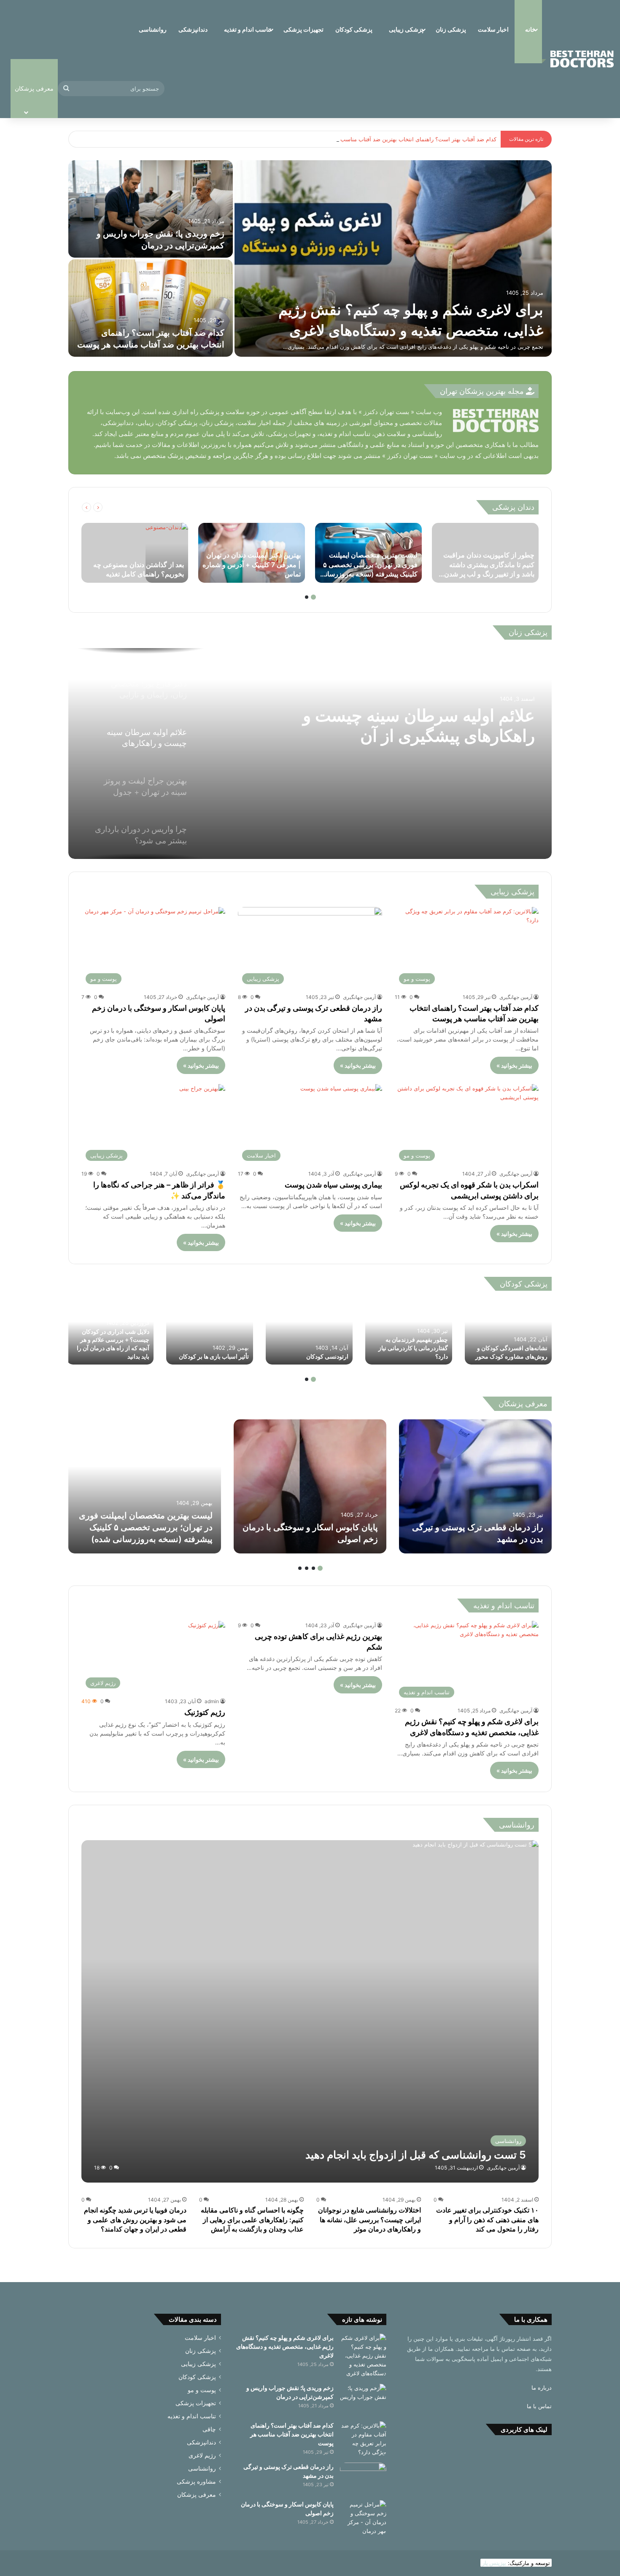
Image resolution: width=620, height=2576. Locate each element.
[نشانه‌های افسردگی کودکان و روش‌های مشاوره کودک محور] (508, 1332)
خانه (530, 29)
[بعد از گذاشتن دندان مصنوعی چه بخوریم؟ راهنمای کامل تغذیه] (167, 553)
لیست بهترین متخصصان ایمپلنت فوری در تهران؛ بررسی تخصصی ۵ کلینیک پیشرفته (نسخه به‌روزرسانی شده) (146, 1527)
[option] (310, 259)
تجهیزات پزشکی (303, 29)
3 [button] (307, 1568)
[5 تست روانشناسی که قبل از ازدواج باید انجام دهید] (310, 2011)
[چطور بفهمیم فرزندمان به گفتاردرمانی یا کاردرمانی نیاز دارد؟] (409, 1332)
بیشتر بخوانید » (514, 1065)
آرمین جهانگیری (516, 997)
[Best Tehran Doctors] (582, 59)
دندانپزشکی (193, 29)
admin (212, 1701)
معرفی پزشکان (197, 2495)
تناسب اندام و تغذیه (248, 29)
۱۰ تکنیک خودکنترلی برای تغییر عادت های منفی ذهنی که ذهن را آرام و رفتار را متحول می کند (487, 2219)
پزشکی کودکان (354, 29)
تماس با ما (539, 2406)
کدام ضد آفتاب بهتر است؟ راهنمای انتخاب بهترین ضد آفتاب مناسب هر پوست (406, 139)
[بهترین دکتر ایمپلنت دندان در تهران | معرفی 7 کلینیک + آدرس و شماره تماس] (252, 553)
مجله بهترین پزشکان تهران (483, 391)
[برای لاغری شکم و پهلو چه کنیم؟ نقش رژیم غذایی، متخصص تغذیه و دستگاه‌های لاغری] (393, 258)
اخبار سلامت (493, 29)
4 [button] (300, 1568)
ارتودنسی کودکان (327, 1356)
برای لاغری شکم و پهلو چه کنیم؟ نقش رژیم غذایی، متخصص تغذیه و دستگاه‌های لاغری (285, 2346)
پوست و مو (202, 2390)
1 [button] (313, 597)
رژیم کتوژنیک (205, 1712)
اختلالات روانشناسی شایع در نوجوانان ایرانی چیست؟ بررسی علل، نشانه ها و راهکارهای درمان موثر (369, 2219)
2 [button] (307, 597)
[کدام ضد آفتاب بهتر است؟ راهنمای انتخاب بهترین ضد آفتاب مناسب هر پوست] (151, 308)
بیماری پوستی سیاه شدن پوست (333, 1185)
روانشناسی (153, 29)
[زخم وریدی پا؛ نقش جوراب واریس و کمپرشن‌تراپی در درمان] (151, 209)
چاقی (209, 2429)
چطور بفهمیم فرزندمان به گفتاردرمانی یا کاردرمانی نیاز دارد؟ (413, 1348)
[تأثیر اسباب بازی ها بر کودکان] (210, 1332)
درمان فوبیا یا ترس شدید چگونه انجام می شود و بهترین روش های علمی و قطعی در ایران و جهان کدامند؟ (135, 2219)
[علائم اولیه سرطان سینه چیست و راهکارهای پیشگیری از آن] (310, 754)
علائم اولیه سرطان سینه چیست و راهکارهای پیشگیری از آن (419, 726)
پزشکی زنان (451, 29)
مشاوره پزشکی (196, 2482)
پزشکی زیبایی (406, 29)
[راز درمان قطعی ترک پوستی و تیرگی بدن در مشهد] (475, 1486)
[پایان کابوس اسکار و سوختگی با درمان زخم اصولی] (310, 1486)
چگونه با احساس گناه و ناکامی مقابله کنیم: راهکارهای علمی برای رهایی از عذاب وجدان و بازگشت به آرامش (252, 2219)
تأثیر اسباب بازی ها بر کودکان (214, 1356)
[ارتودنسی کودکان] (309, 1332)
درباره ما (542, 2388)
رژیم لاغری (202, 2455)
